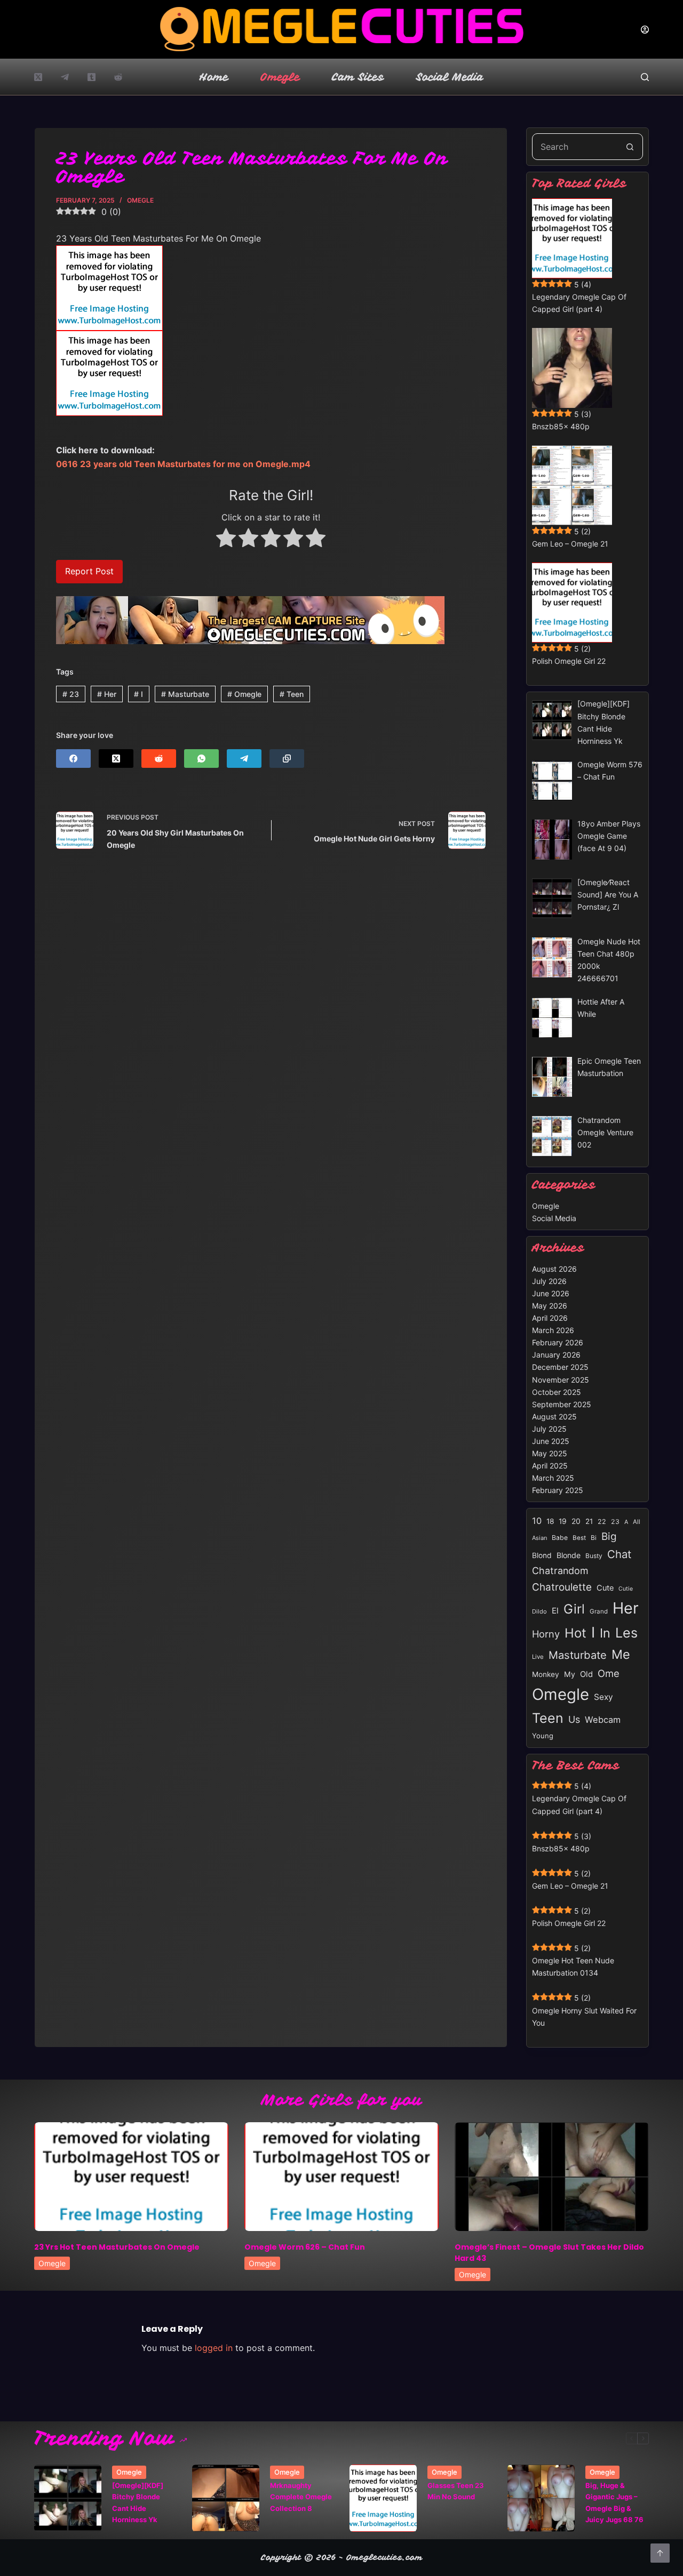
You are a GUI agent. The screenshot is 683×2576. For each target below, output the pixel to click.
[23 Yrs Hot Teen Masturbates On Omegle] (131, 2177)
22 (602, 1522)
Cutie (626, 1589)
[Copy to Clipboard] (287, 759)
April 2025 (550, 1466)
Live (538, 1657)
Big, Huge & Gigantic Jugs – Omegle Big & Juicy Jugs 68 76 (614, 2502)
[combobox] (575, 147)
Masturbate (185, 694)
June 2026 (551, 1293)
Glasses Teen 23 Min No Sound (456, 2491)
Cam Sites (358, 77)
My (570, 1674)
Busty (594, 1556)
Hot (575, 1633)
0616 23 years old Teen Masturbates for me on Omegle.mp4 (183, 464)
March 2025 (553, 1478)
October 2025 (557, 1392)
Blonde (569, 1555)
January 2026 (556, 1355)
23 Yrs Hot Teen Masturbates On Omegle (117, 2247)
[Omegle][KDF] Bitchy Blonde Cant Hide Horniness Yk (138, 2502)
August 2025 (554, 1417)
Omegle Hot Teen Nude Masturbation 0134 (573, 1967)
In (605, 1633)
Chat (619, 1554)
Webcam (603, 1720)
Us (574, 1719)
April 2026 (550, 1318)
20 (576, 1521)
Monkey (546, 1674)
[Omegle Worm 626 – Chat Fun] (341, 2177)
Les (626, 1633)
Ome (609, 1673)
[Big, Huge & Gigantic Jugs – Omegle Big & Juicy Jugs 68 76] (541, 2498)
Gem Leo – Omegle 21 (570, 544)
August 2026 (554, 1269)
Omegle (280, 77)
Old (586, 1674)
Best (579, 1538)
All (637, 1522)
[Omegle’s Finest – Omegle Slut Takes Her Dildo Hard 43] (552, 2177)
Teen (292, 694)
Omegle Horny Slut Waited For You (584, 2017)
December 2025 (560, 1367)
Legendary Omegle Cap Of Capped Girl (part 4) (579, 303)
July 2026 (549, 1281)
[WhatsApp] (201, 759)
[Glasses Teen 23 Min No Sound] (383, 2498)
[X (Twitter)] (38, 77)
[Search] (645, 77)
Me (621, 1654)
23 (71, 694)
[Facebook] (73, 759)
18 (550, 1521)
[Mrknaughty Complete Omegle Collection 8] (226, 2498)
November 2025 (561, 1380)
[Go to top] (660, 2553)
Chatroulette (562, 1587)
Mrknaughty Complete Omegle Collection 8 (301, 2497)
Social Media (450, 77)
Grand (599, 1611)
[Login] (645, 30)
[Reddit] (118, 77)
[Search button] (630, 147)
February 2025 (558, 1490)
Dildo (539, 1611)
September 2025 (562, 1404)
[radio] (226, 540)
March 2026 (553, 1330)
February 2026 (558, 1342)
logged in (214, 2348)
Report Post (89, 571)
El (555, 1611)
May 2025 (550, 1453)
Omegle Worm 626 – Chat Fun (305, 2247)
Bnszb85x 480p (561, 426)
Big (609, 1536)
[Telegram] (65, 77)
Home (214, 77)
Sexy (603, 1697)
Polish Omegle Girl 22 (569, 661)
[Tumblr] (92, 77)
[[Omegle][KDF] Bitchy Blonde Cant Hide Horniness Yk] (68, 2498)
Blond (542, 1555)
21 (589, 1521)
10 (537, 1521)
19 (563, 1521)
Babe (560, 1538)
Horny (546, 1634)
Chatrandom (560, 1571)
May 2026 (550, 1306)
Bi (594, 1538)
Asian (539, 1538)
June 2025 (551, 1441)
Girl (574, 1609)
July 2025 (549, 1429)
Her (107, 694)
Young (543, 1736)
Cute (605, 1588)
